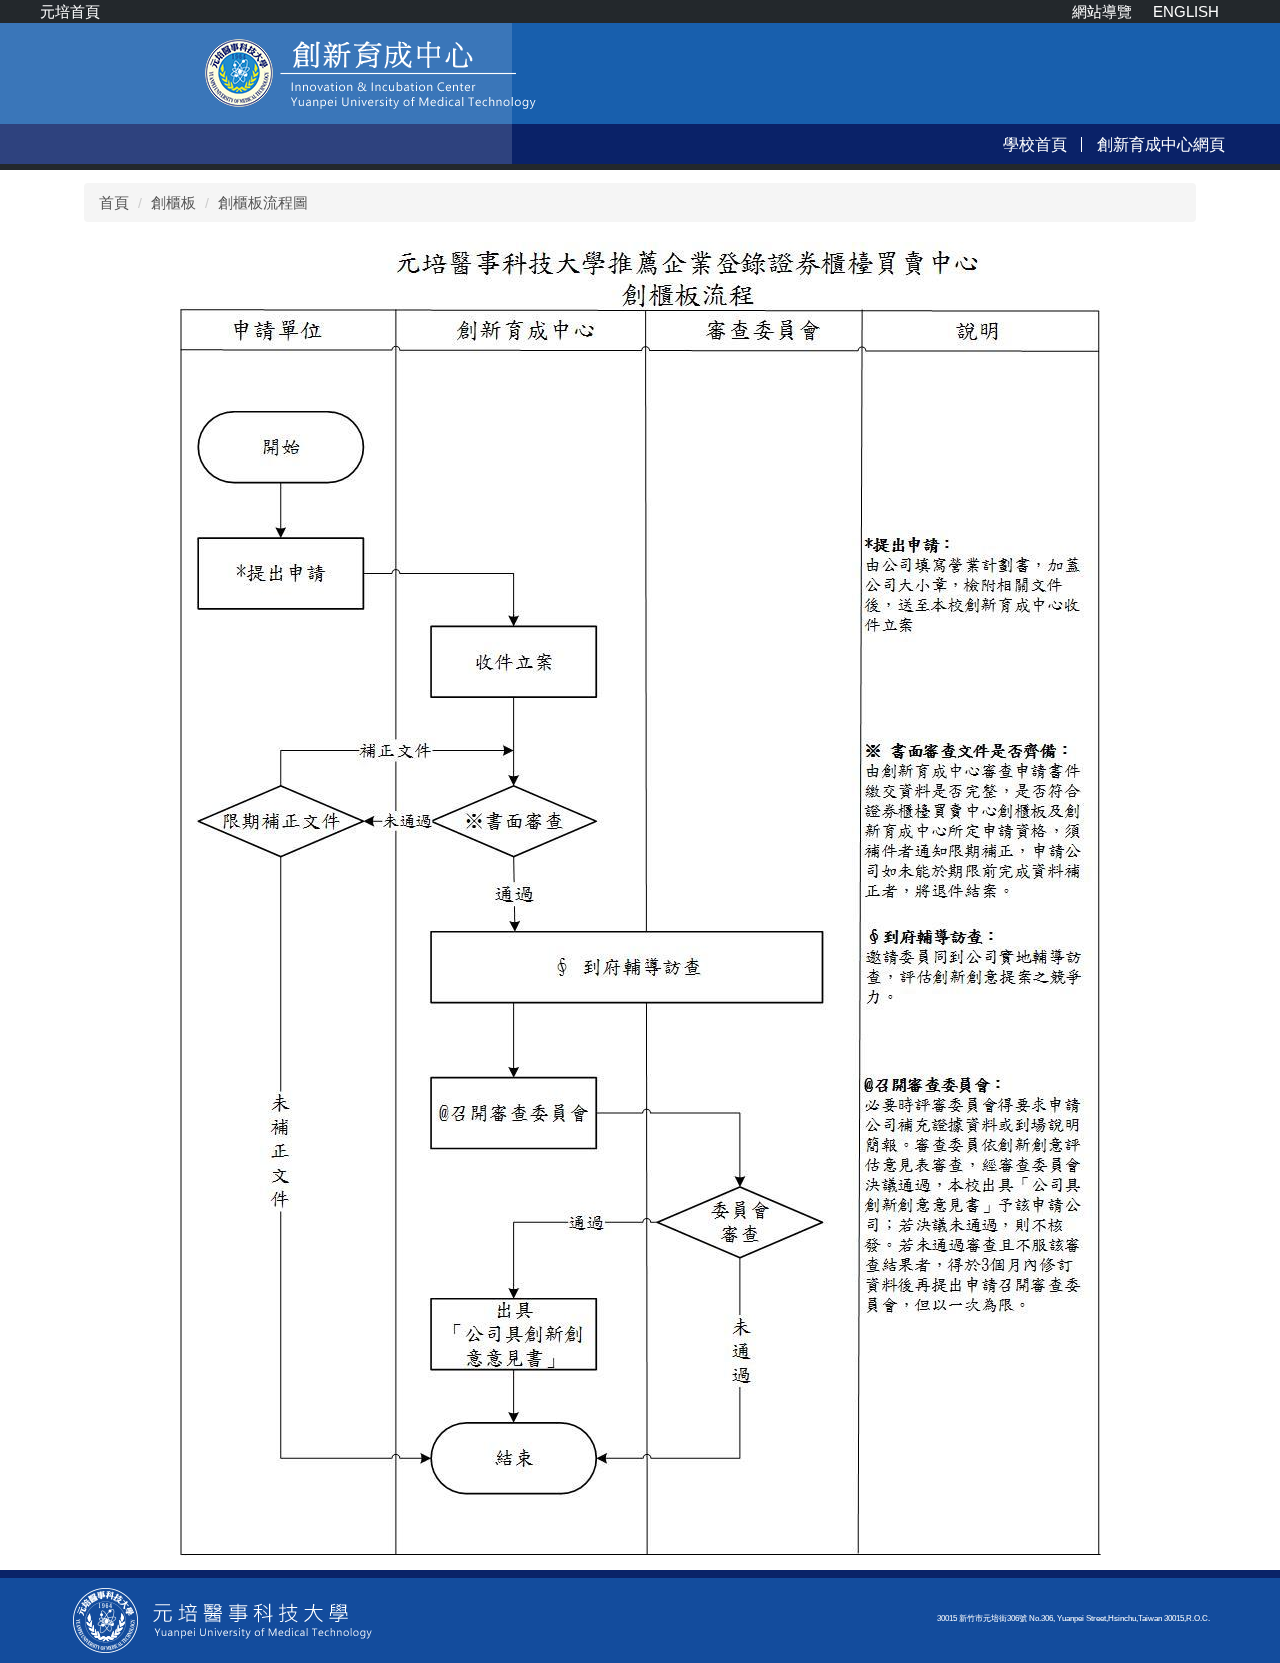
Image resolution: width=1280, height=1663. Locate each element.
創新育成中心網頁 (1161, 144)
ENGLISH (1186, 11)
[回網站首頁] (222, 1618)
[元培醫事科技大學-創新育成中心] (287, 92)
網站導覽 (1102, 11)
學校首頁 (1035, 144)
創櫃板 (173, 202)
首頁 (114, 202)
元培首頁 (70, 11)
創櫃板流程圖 (263, 202)
